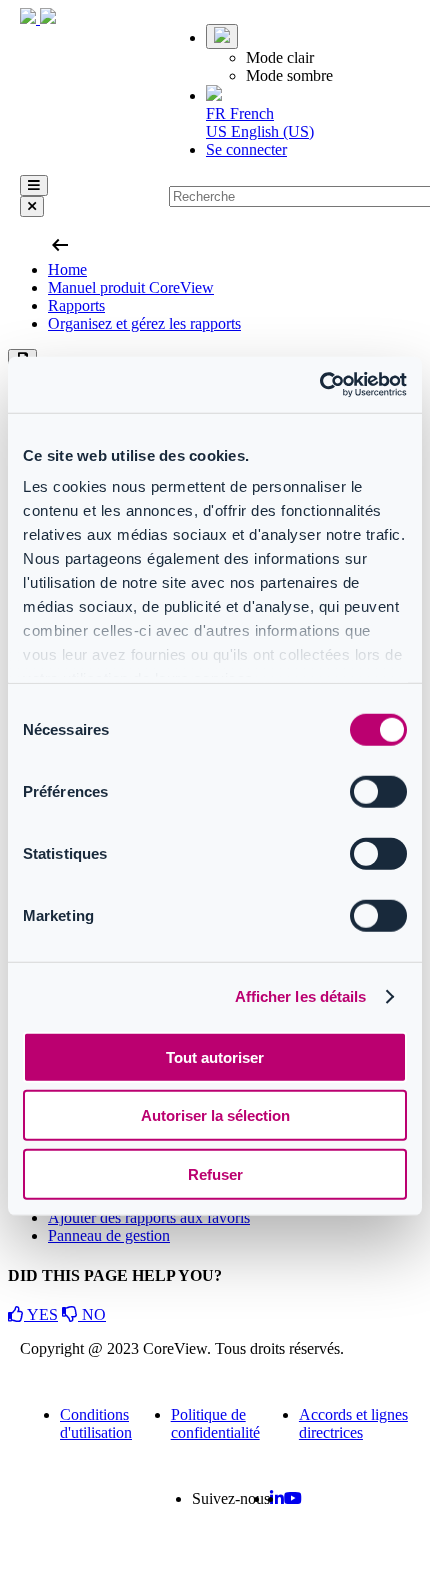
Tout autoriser (215, 1056)
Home (67, 269)
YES (41, 1314)
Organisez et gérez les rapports (144, 323)
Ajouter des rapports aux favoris (149, 1217)
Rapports (76, 305)
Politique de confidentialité (215, 1423)
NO (92, 1314)
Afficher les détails (301, 996)
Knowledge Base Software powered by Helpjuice (215, 1552)
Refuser (215, 1173)
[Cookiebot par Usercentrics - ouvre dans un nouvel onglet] (319, 385)
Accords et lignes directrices (353, 1423)
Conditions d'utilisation (96, 1423)
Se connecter (246, 149)
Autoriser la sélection (215, 1115)
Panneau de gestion (109, 1235)
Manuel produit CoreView (131, 287)
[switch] (378, 791)
